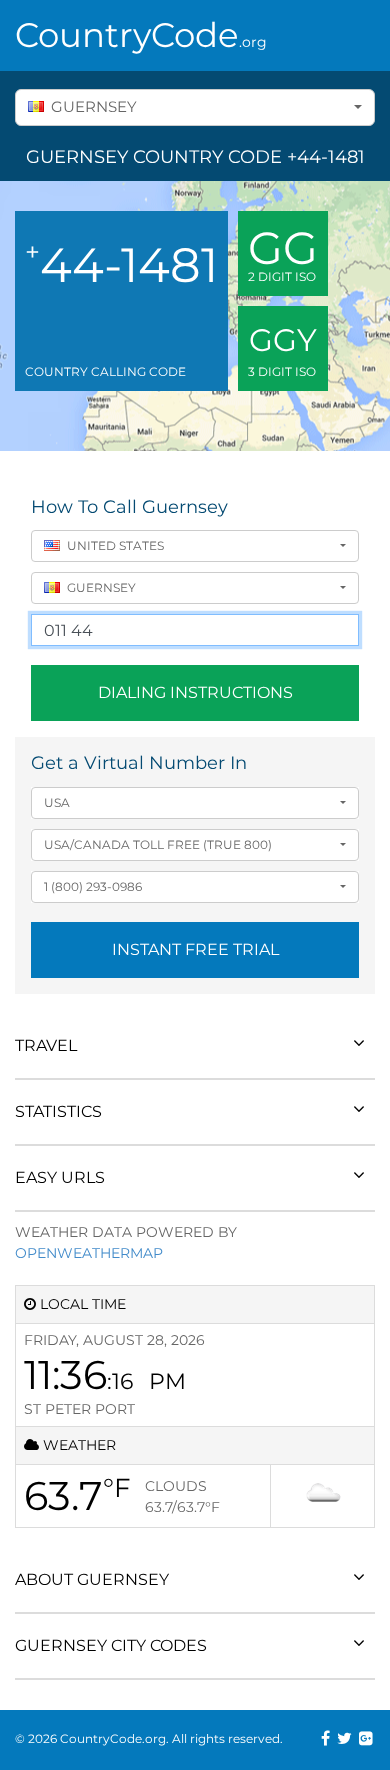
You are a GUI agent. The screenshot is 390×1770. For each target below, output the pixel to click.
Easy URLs (60, 1177)
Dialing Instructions (195, 692)
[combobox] (195, 107)
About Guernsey (92, 1579)
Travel (46, 1045)
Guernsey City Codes (111, 1645)
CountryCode (141, 35)
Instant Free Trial (195, 949)
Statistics (58, 1111)
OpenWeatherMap (89, 1253)
